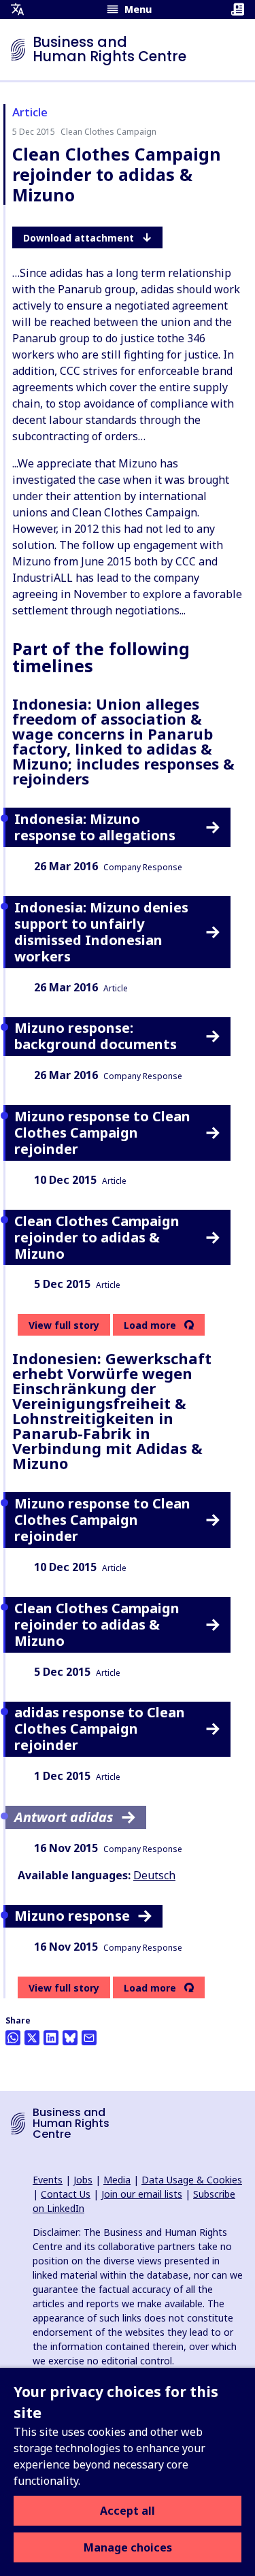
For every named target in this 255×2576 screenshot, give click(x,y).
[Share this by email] (89, 2038)
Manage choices (128, 2547)
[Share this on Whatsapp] (13, 2038)
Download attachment (79, 238)
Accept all (128, 2511)
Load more (150, 1325)
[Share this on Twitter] (32, 2038)
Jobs (83, 2180)
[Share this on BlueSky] (70, 2038)
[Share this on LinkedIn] (51, 2038)
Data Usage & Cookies (192, 2180)
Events (48, 2180)
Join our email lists (142, 2194)
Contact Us (66, 2194)
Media (117, 2180)
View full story (64, 1325)
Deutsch (154, 1875)
